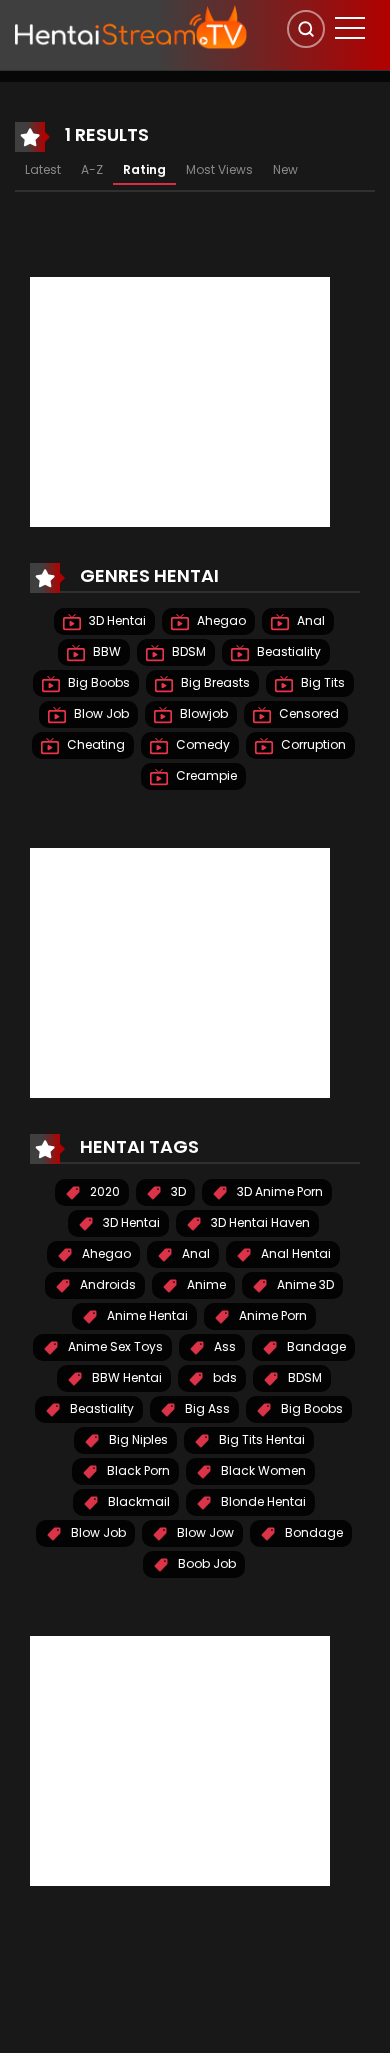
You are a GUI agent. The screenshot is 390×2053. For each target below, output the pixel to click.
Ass (223, 1346)
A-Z (92, 169)
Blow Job (100, 713)
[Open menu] (350, 28)
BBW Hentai (125, 1377)
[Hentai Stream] (131, 27)
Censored (307, 713)
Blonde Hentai (262, 1501)
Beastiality (287, 651)
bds (223, 1377)
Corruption (312, 744)
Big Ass (206, 1408)
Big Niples (137, 1439)
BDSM (187, 651)
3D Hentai (116, 620)
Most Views (219, 169)
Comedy (201, 744)
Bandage (315, 1346)
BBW (105, 651)
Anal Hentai (294, 1253)
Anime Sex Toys (114, 1346)
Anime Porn (271, 1315)
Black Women (262, 1470)
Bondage (312, 1532)
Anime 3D (304, 1284)
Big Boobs (97, 682)
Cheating (94, 744)
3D (177, 1191)
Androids (106, 1284)
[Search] (306, 29)
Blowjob (202, 713)
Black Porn (137, 1470)
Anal (309, 620)
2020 (103, 1191)
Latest (43, 169)
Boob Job (205, 1563)
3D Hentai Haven (259, 1222)
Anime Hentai (146, 1315)
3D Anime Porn (278, 1191)
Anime (205, 1284)
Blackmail (137, 1501)
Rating (144, 169)
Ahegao (220, 620)
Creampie (205, 775)
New (285, 169)
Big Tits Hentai (260, 1439)
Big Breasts (214, 682)
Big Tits (321, 682)
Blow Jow (204, 1532)
